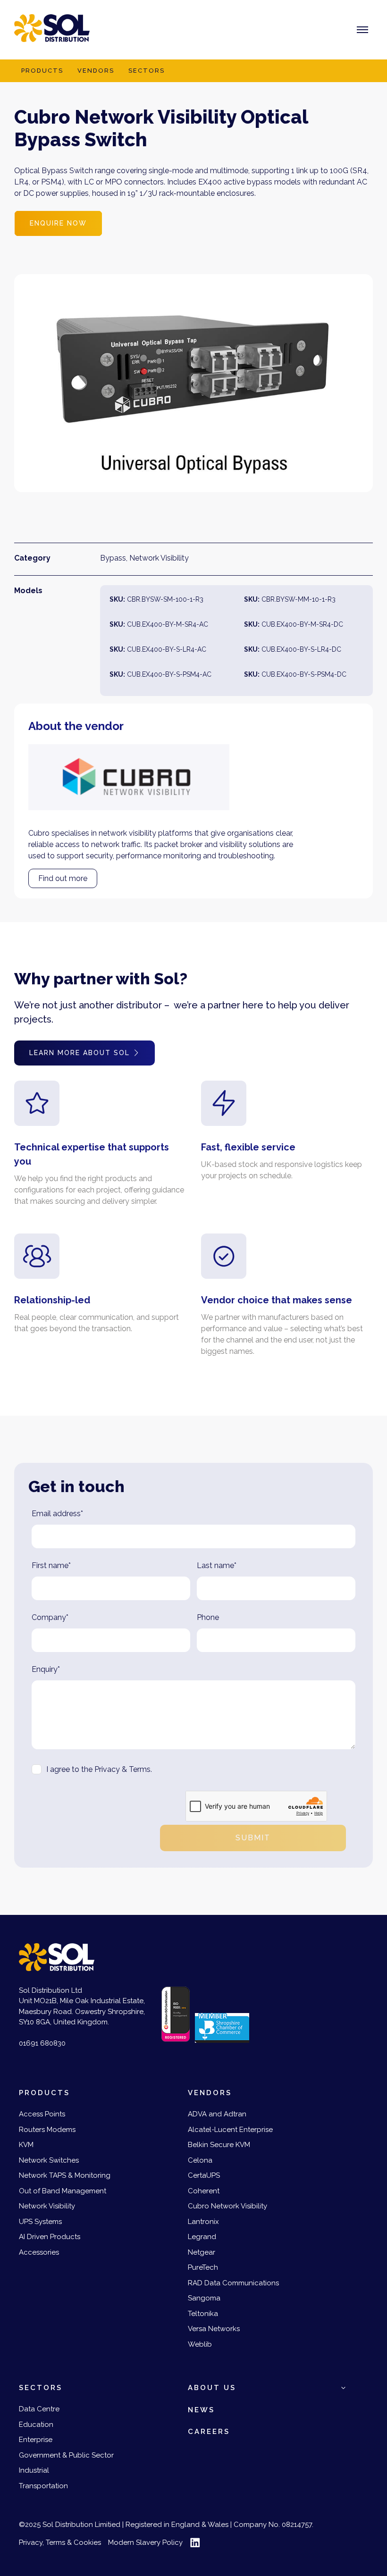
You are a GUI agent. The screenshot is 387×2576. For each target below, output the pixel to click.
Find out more (63, 878)
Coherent (204, 2191)
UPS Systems (40, 2222)
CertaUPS (204, 2175)
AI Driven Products (50, 2237)
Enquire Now (58, 223)
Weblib (200, 2344)
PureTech (203, 2267)
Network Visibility (159, 558)
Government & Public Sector (66, 2455)
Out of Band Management (63, 2191)
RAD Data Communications (233, 2283)
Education (36, 2425)
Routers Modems (47, 2130)
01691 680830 (42, 2043)
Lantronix (203, 2222)
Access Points (42, 2114)
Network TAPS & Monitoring (65, 2175)
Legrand (202, 2237)
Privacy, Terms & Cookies (60, 2542)
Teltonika (203, 2314)
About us (212, 2388)
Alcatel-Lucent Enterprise (230, 2130)
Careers (209, 2432)
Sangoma (204, 2298)
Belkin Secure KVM (219, 2145)
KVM (26, 2145)
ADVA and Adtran (217, 2114)
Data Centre (39, 2409)
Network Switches (49, 2160)
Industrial (34, 2470)
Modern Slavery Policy (145, 2542)
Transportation (43, 2486)
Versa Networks (214, 2329)
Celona (200, 2160)
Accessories (39, 2252)
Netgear (202, 2252)
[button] (343, 2388)
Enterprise (36, 2440)
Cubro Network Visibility (227, 2206)
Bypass (113, 558)
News (201, 2410)
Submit (253, 1838)
